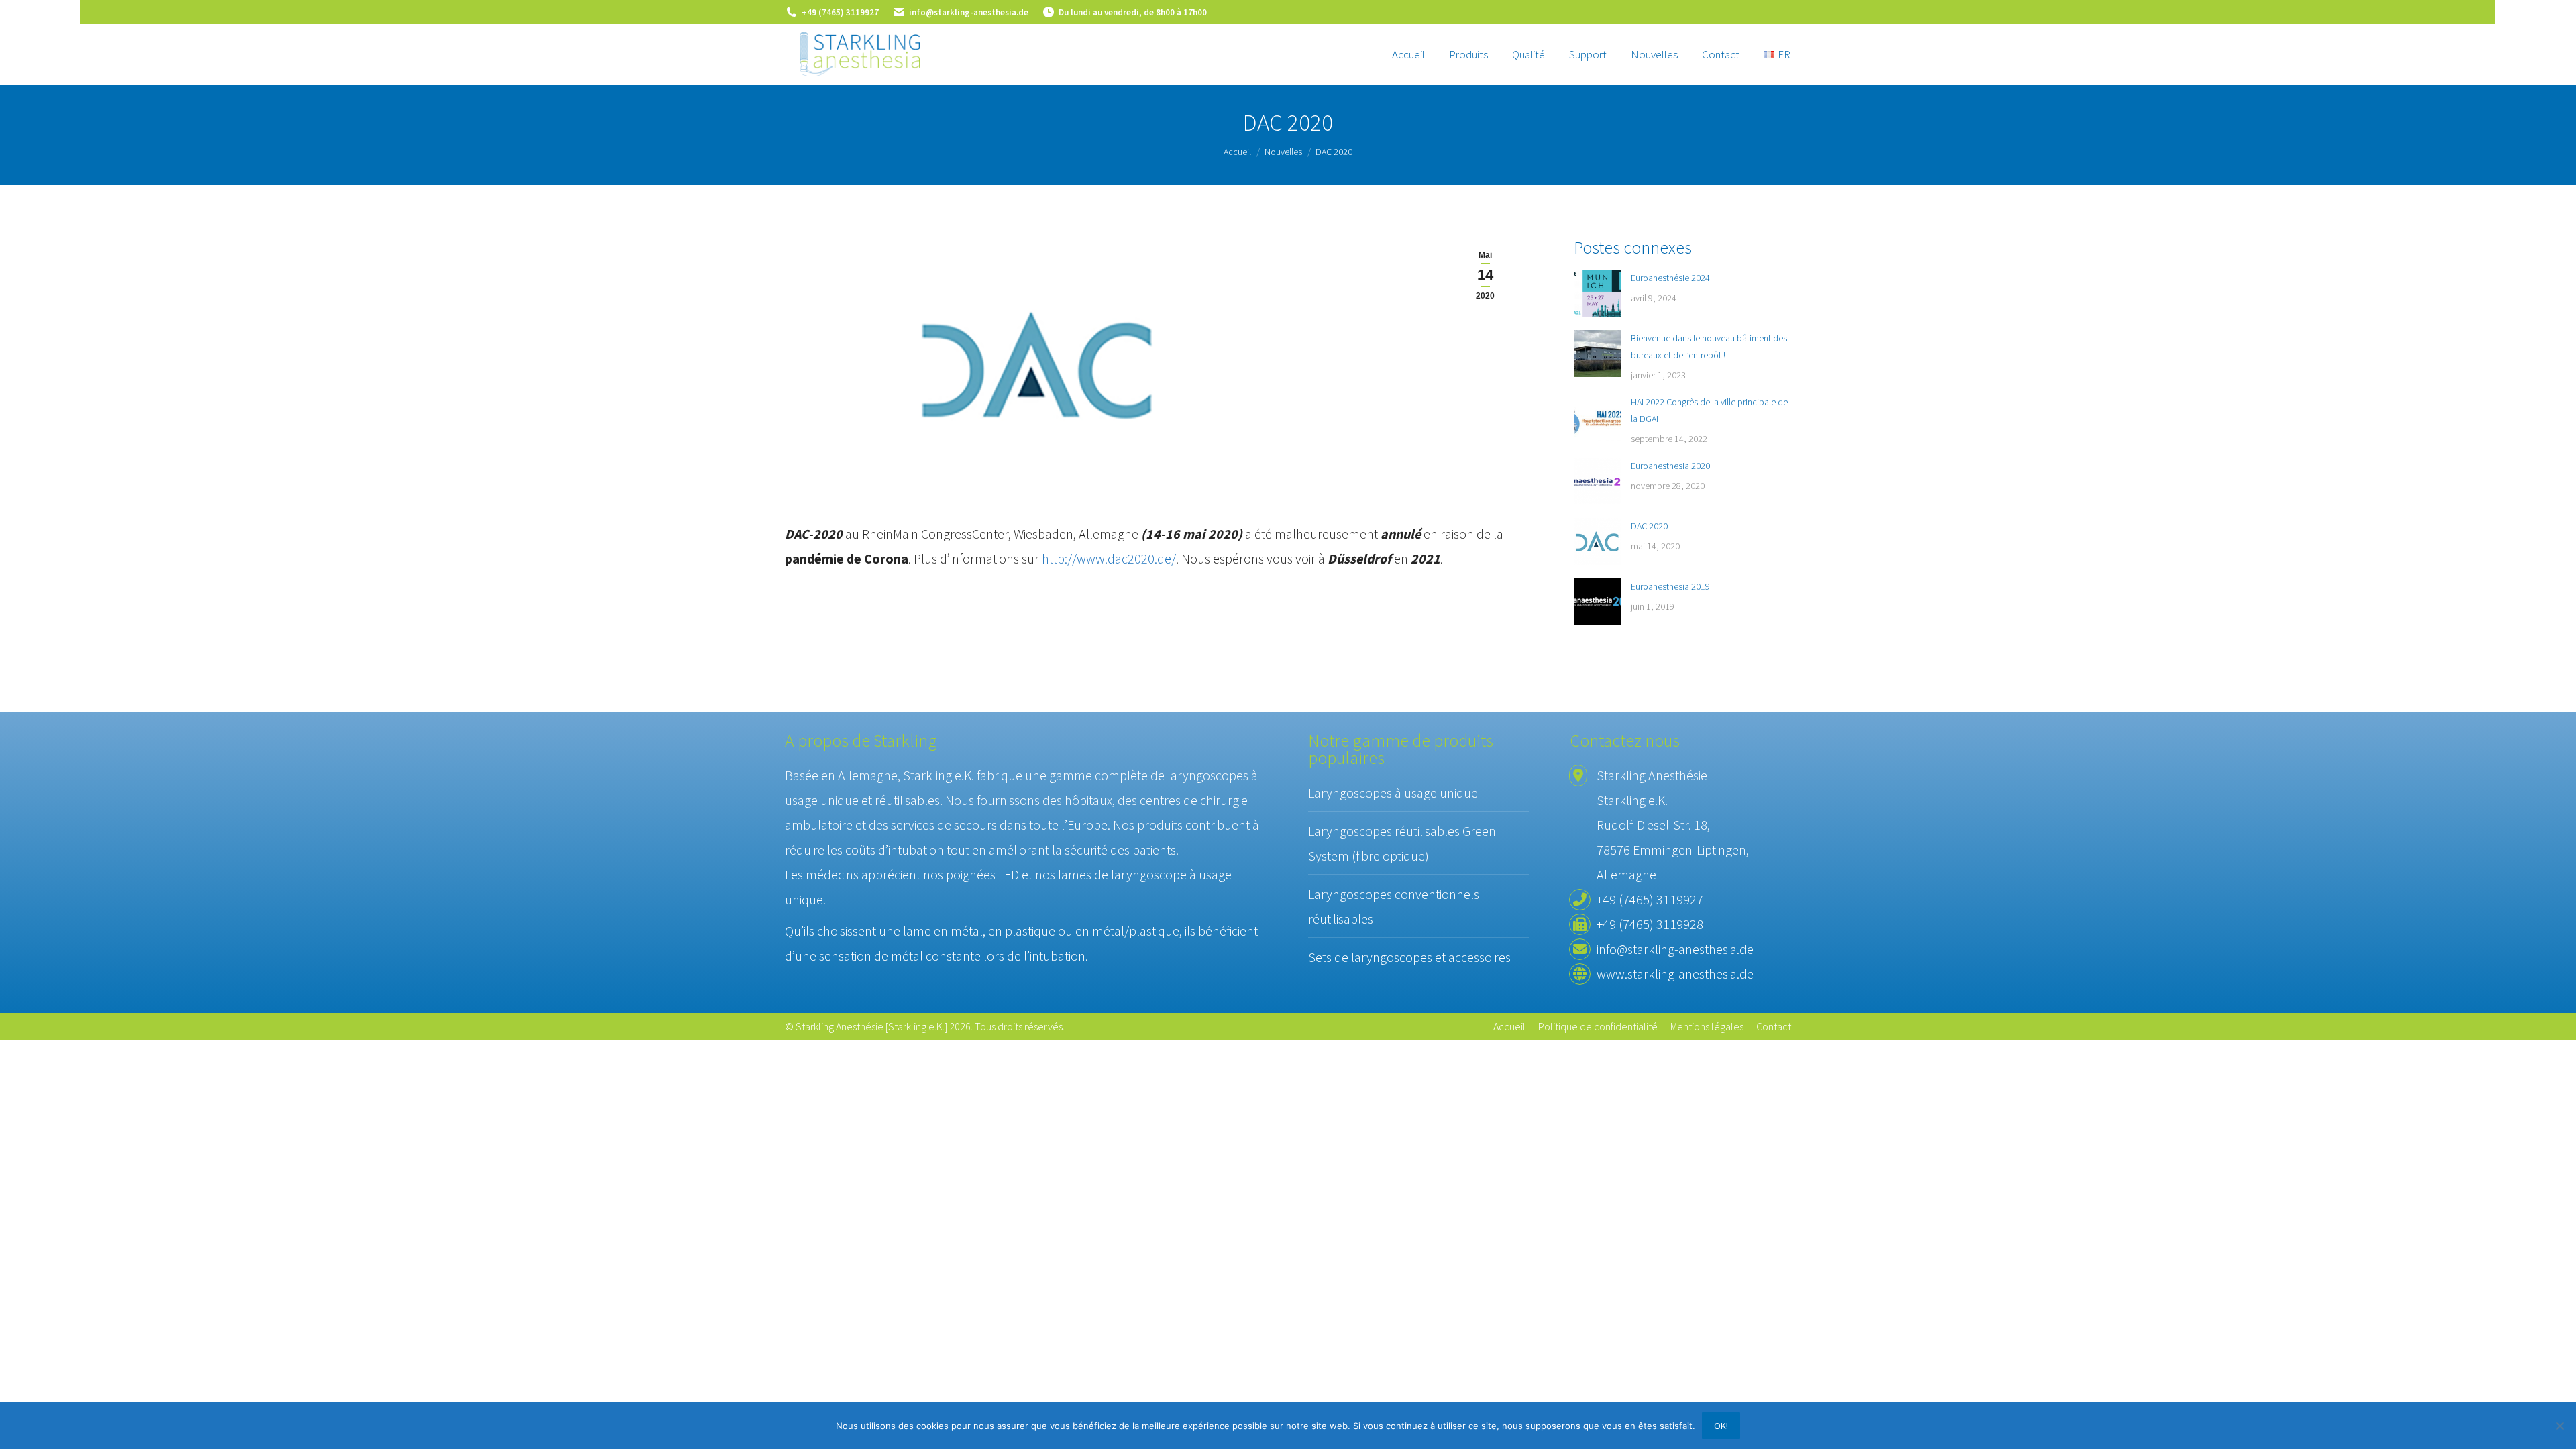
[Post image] (1597, 293)
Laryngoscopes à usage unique (1393, 793)
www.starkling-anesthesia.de (1675, 974)
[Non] (2559, 1426)
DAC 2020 (1649, 526)
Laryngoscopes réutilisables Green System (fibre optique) (1402, 843)
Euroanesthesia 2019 (1670, 586)
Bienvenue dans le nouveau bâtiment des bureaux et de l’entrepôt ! (1709, 346)
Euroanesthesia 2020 (1670, 466)
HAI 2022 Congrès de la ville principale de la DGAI (1709, 410)
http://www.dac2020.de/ (1109, 558)
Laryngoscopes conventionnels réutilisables (1394, 906)
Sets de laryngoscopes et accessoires (1409, 957)
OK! (1721, 1426)
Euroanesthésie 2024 (1670, 278)
